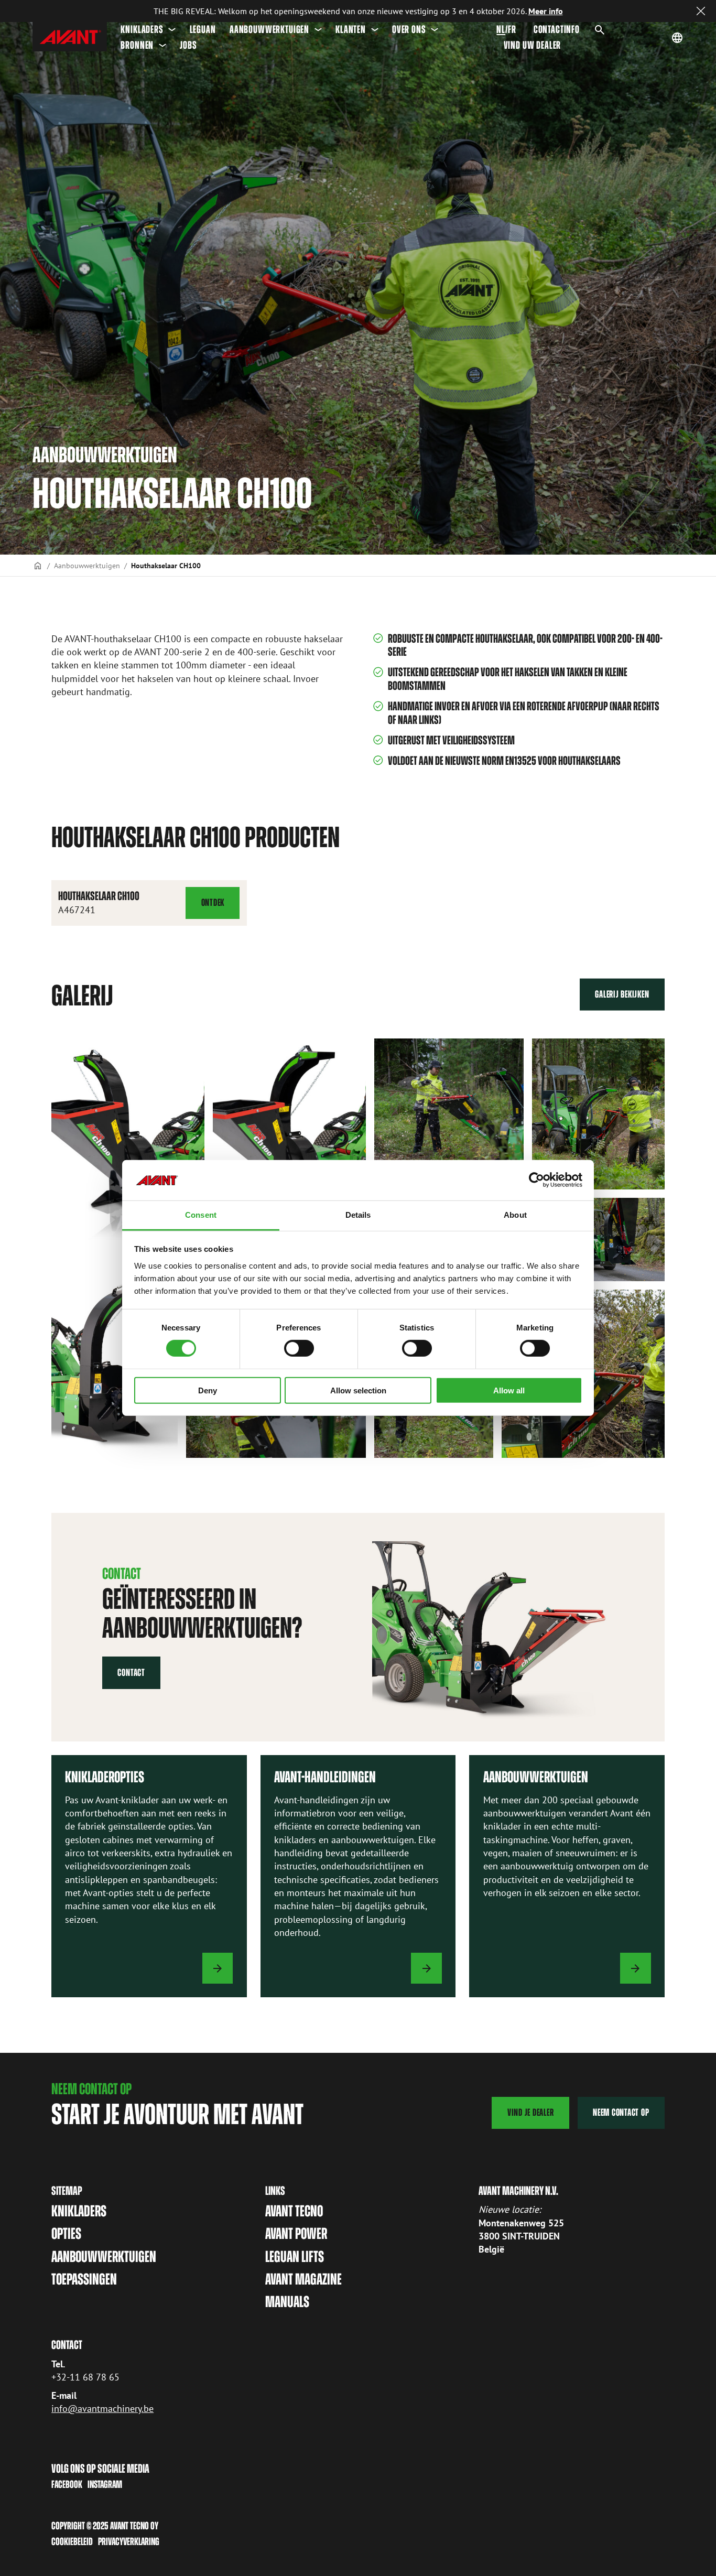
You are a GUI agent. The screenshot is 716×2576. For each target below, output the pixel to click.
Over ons (409, 29)
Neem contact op (621, 2112)
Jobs (188, 45)
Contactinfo (557, 29)
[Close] (701, 11)
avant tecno (294, 2211)
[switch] (299, 1348)
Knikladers (142, 29)
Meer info (546, 11)
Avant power (296, 2234)
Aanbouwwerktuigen (269, 29)
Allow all (509, 1390)
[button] (128, 1139)
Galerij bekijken (622, 994)
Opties (66, 2234)
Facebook (67, 2484)
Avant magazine (303, 2279)
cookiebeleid (72, 2541)
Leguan (203, 29)
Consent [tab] (201, 1215)
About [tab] (515, 1215)
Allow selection (358, 1390)
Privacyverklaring (129, 2541)
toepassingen (84, 2279)
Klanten (351, 29)
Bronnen (137, 45)
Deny (208, 1390)
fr (512, 29)
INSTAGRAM (105, 2484)
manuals (287, 2302)
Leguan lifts (295, 2257)
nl (501, 29)
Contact (131, 1673)
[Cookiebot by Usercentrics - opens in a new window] (536, 1180)
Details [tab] (358, 1215)
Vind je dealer (531, 2112)
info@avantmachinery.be (102, 2409)
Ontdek (220, 908)
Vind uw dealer (533, 45)
